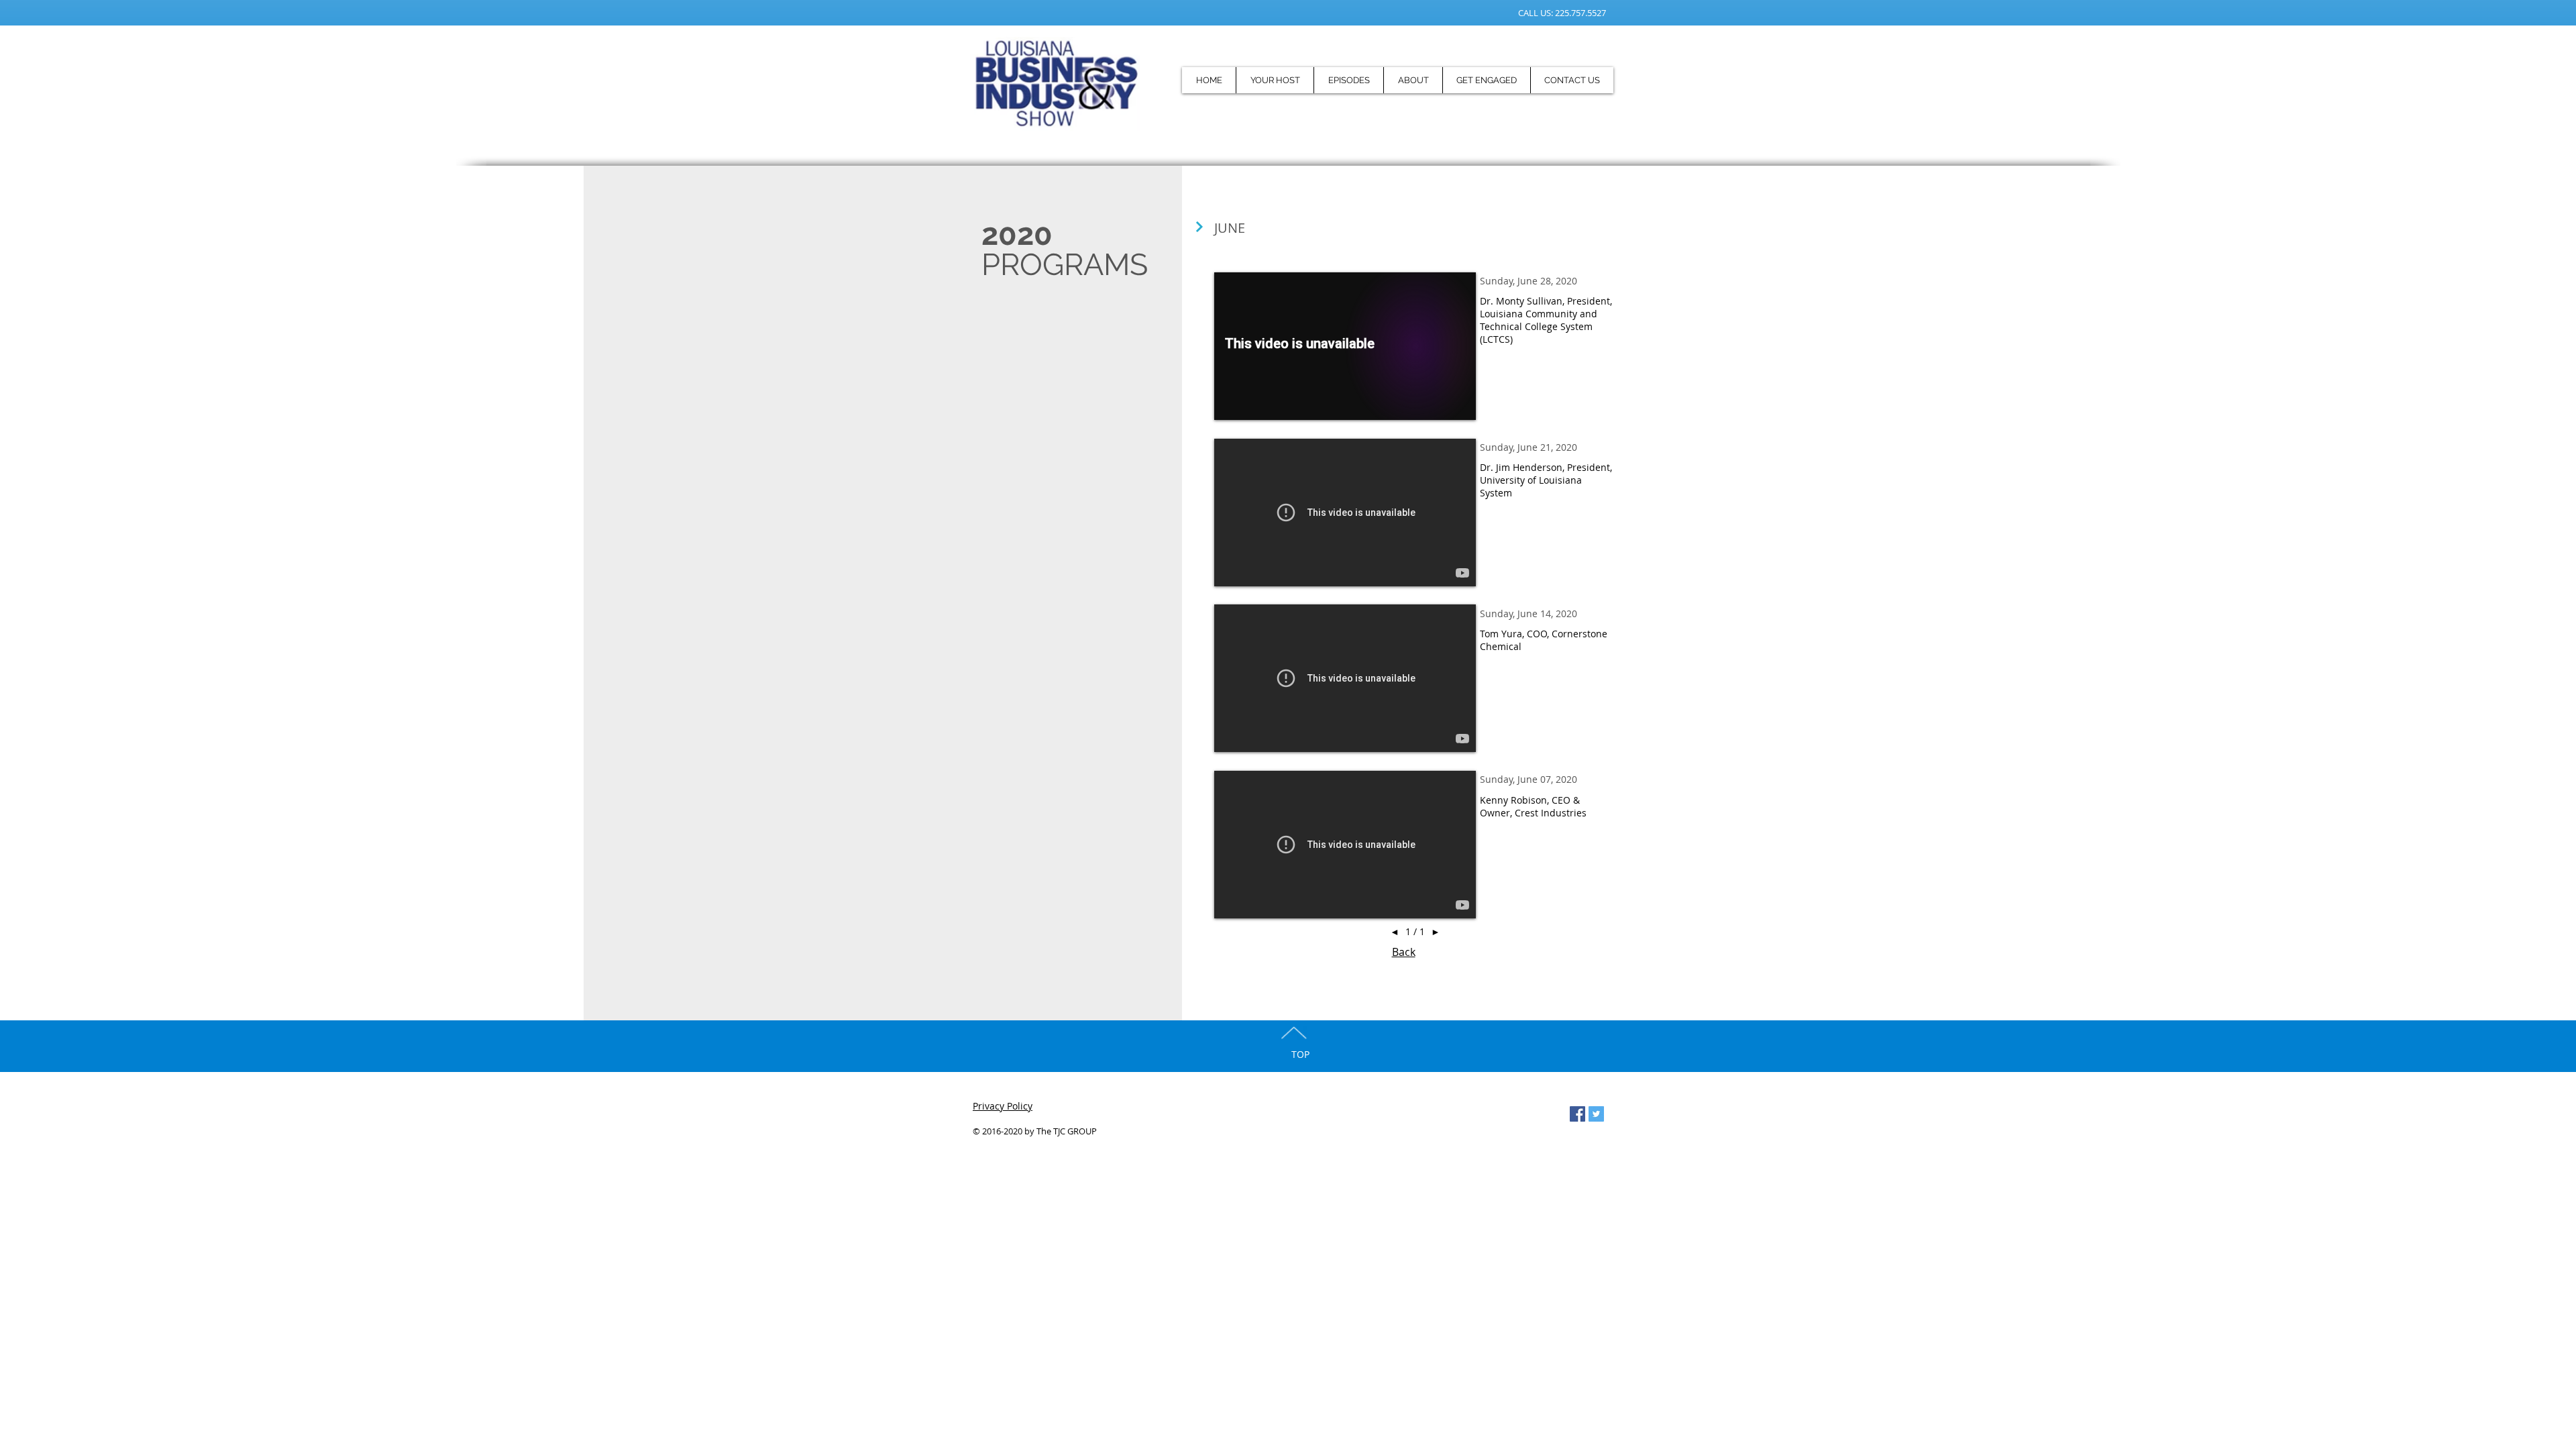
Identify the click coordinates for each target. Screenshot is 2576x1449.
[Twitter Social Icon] (1596, 1114)
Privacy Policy (1003, 1106)
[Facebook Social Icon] (1577, 1114)
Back (1404, 952)
